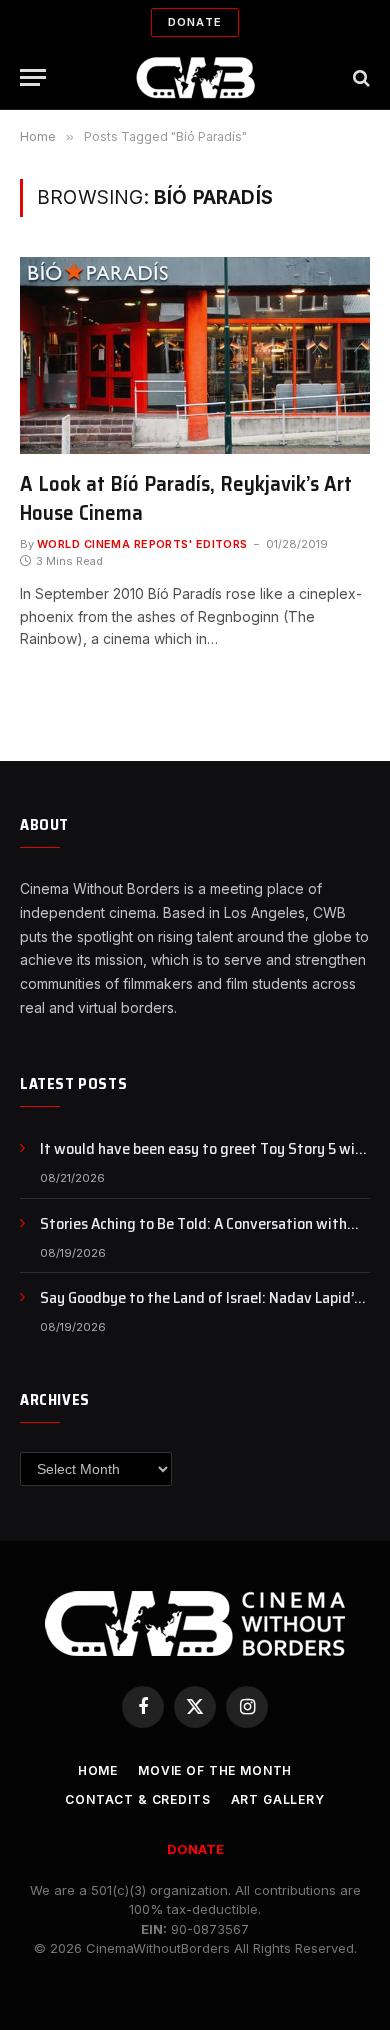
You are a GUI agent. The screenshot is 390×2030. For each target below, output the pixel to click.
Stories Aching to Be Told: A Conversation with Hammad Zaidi (193, 1235)
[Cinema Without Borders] (195, 77)
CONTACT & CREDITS (137, 1799)
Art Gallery (278, 1799)
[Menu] (33, 77)
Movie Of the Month (215, 1770)
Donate (195, 22)
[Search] (359, 77)
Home (98, 1770)
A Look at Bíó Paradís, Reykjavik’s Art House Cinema (186, 498)
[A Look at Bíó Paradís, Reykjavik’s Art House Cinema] (195, 355)
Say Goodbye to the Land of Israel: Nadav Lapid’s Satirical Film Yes (200, 1309)
